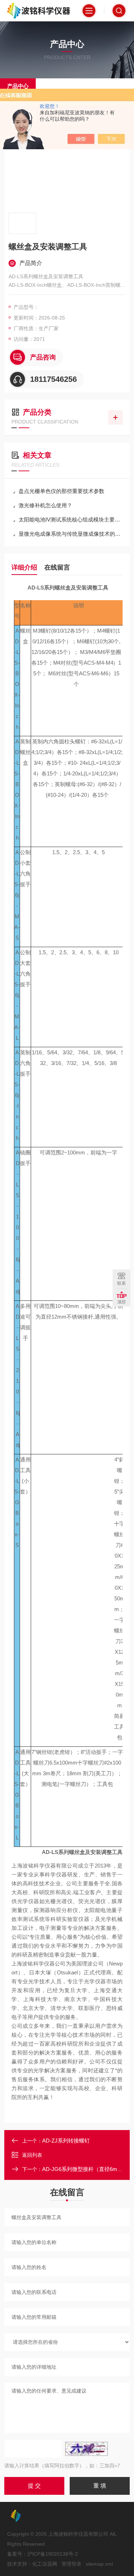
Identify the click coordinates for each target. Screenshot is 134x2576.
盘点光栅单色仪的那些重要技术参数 (61, 491)
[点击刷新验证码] (86, 2449)
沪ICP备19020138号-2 (53, 2554)
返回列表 (32, 2155)
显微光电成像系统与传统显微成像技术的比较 (71, 534)
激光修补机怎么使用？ (45, 505)
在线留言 (57, 567)
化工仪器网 (45, 2564)
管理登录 (71, 2564)
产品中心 (18, 86)
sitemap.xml (99, 2564)
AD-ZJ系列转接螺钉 (66, 2141)
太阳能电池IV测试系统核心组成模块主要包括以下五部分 (71, 520)
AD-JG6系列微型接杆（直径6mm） (85, 2169)
